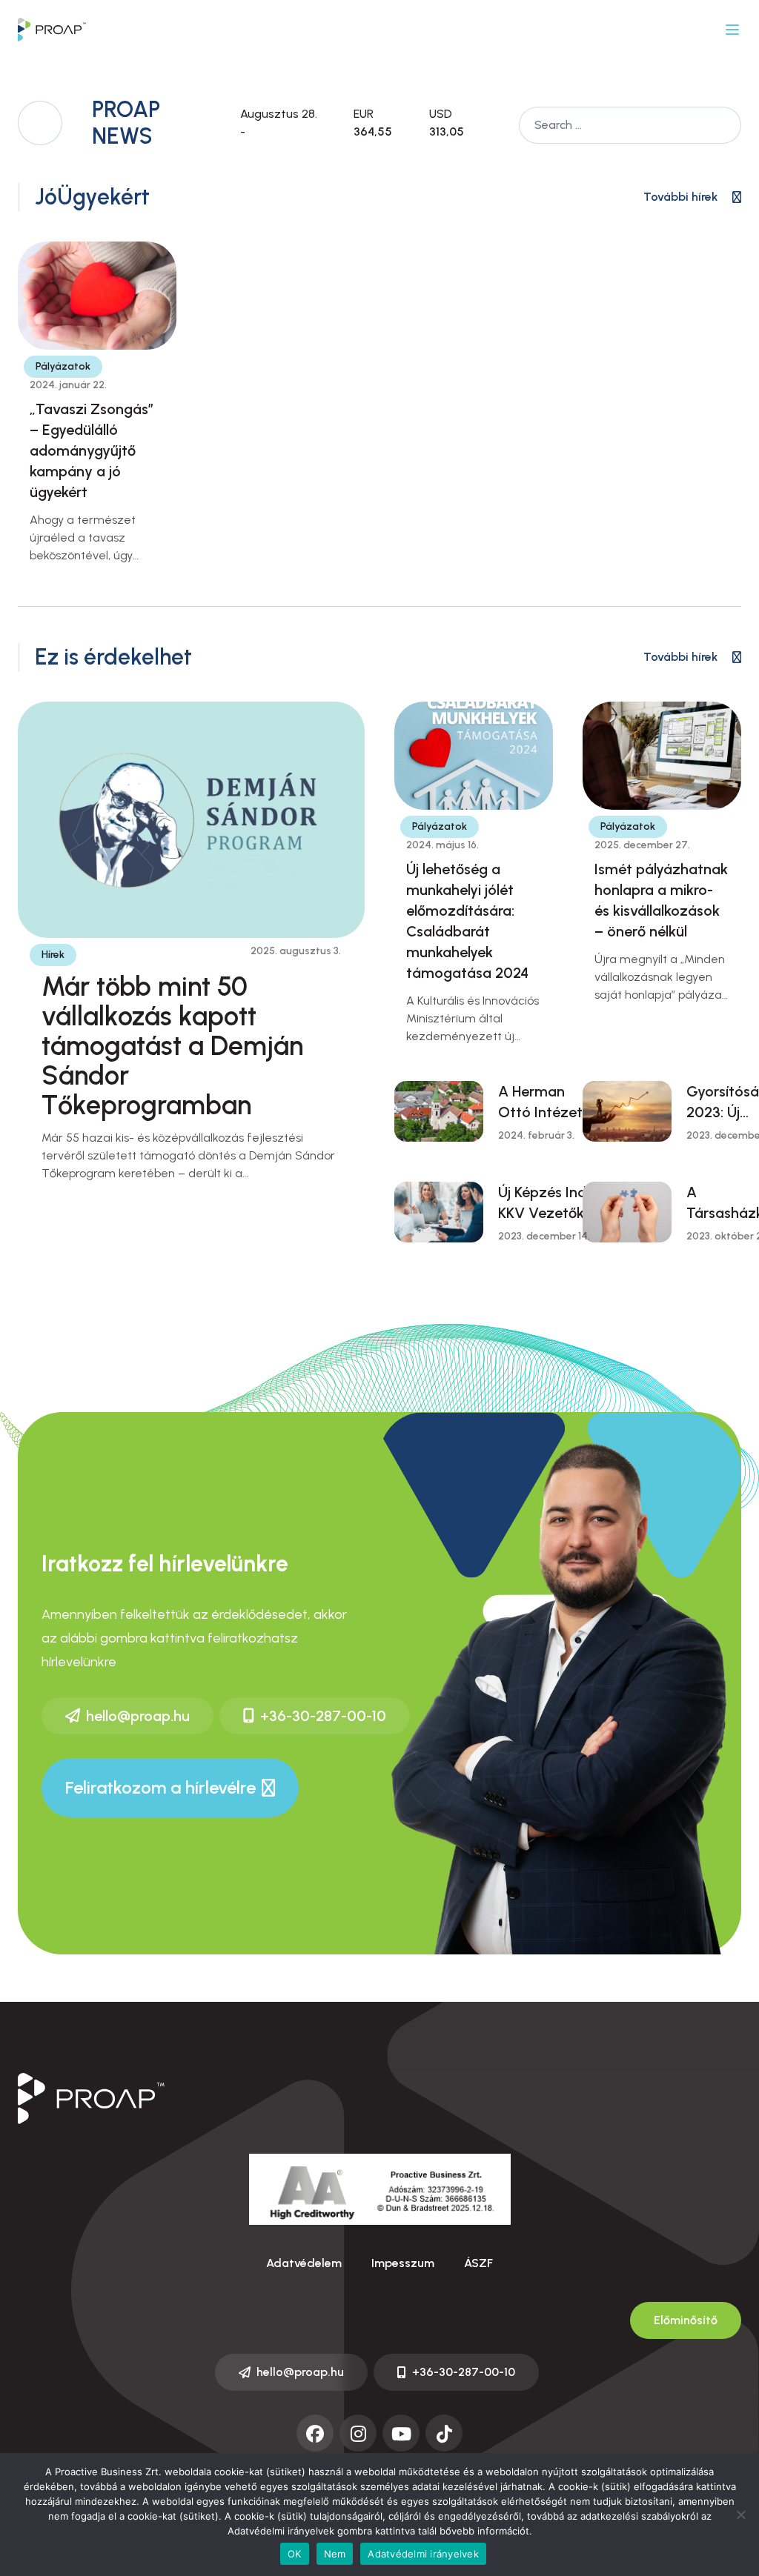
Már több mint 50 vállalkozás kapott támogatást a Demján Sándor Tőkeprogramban (172, 1046)
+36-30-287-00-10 (323, 1716)
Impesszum (403, 2263)
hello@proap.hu (138, 1716)
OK (295, 2554)
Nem (335, 2554)
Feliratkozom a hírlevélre (160, 1787)
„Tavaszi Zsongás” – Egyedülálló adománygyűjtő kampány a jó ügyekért (92, 450)
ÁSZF (478, 2263)
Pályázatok (63, 366)
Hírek (53, 955)
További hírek (680, 197)
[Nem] (740, 2515)
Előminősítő (686, 2320)
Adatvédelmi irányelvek (423, 2554)
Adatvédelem (304, 2263)
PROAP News (126, 123)
